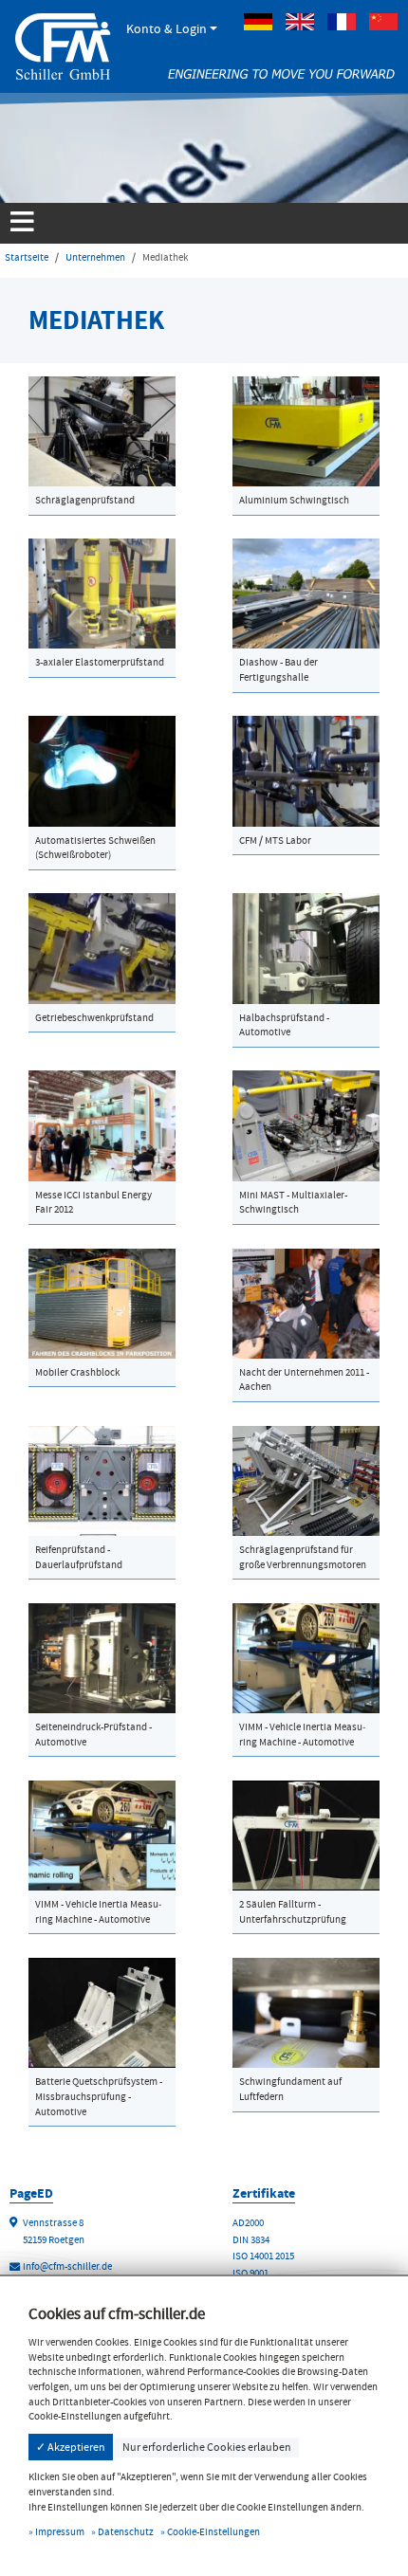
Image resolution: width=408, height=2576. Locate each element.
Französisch (342, 22)
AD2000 (248, 2223)
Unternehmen (95, 257)
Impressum (60, 2532)
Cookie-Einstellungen (213, 2532)
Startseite (27, 257)
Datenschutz (126, 2532)
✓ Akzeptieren (71, 2447)
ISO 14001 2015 (263, 2256)
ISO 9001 (250, 2273)
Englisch (300, 22)
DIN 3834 (251, 2240)
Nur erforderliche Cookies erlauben (207, 2447)
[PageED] (63, 44)
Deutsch (258, 22)
